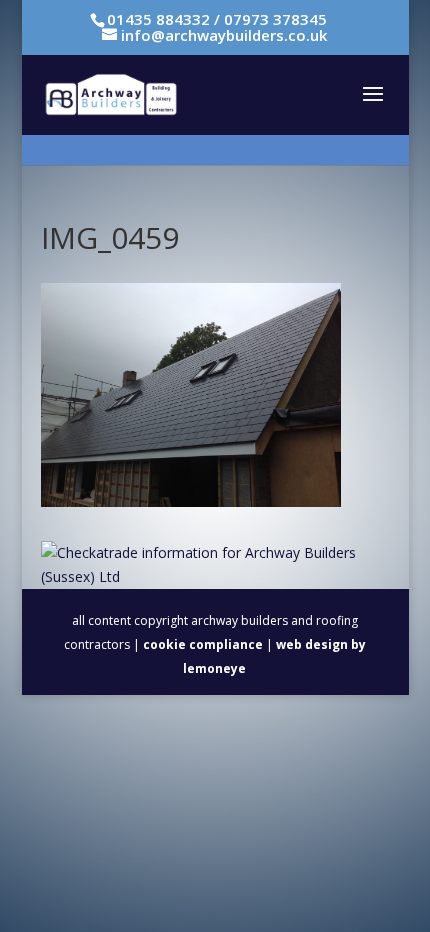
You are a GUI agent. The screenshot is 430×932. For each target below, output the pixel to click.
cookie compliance (203, 644)
